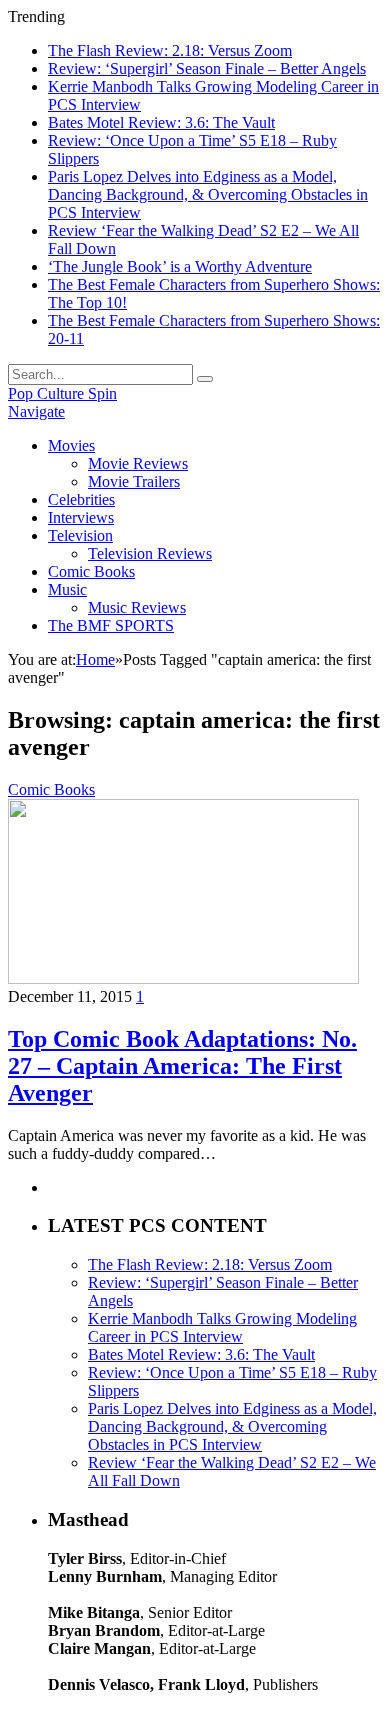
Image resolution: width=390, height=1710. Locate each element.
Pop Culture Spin (62, 393)
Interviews (81, 517)
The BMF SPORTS (111, 625)
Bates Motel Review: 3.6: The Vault (161, 122)
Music (67, 589)
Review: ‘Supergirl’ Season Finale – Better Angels (207, 68)
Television (80, 535)
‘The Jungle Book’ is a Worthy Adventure (180, 266)
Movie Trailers (134, 481)
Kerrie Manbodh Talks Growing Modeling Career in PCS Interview (222, 1327)
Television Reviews (150, 553)
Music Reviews (137, 607)
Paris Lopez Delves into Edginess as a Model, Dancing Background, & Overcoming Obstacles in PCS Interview (208, 194)
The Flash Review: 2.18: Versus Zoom (170, 50)
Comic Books (91, 571)
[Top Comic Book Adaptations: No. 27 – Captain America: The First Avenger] (183, 978)
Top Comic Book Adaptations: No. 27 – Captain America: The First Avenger (182, 1066)
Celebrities (81, 499)
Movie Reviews (138, 463)
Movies (71, 445)
